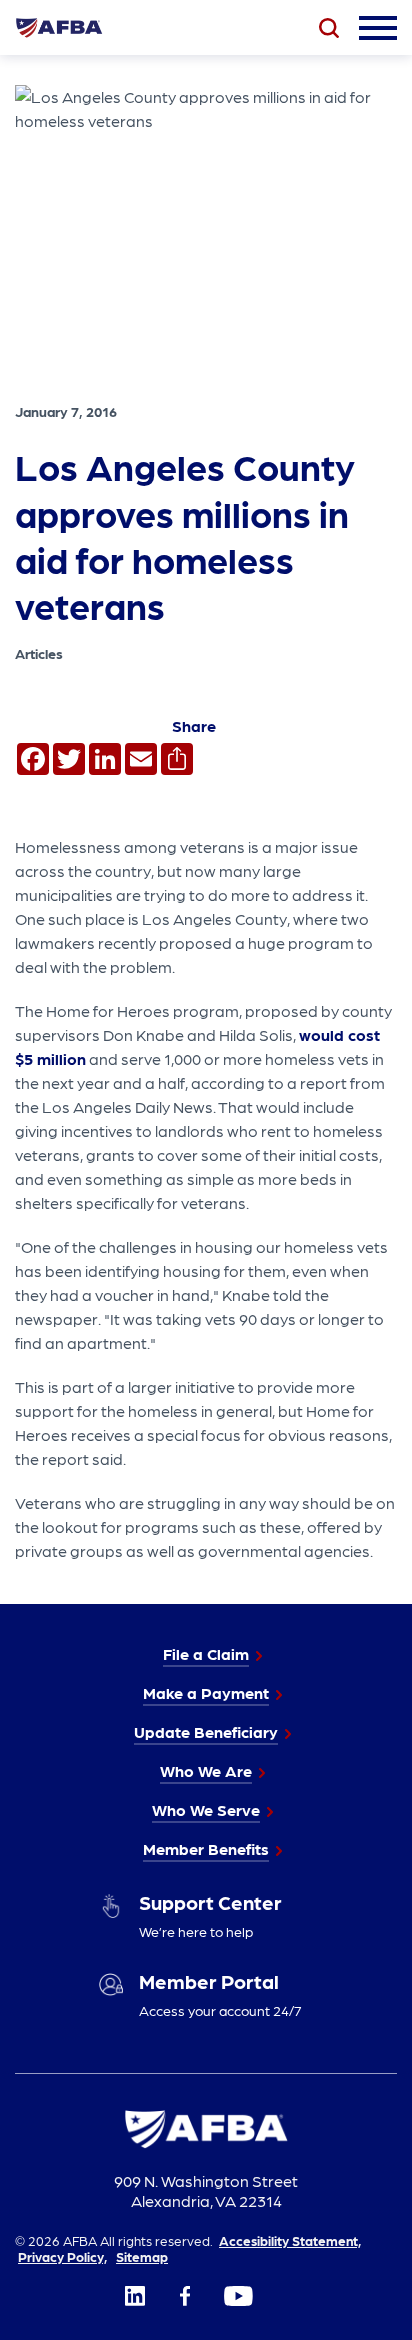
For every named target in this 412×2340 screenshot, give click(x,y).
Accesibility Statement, (290, 2240)
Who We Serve (206, 1809)
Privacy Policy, (62, 2256)
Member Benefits (206, 1848)
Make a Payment (206, 1692)
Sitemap (142, 2256)
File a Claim (206, 1653)
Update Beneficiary (206, 1731)
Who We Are (206, 1770)
